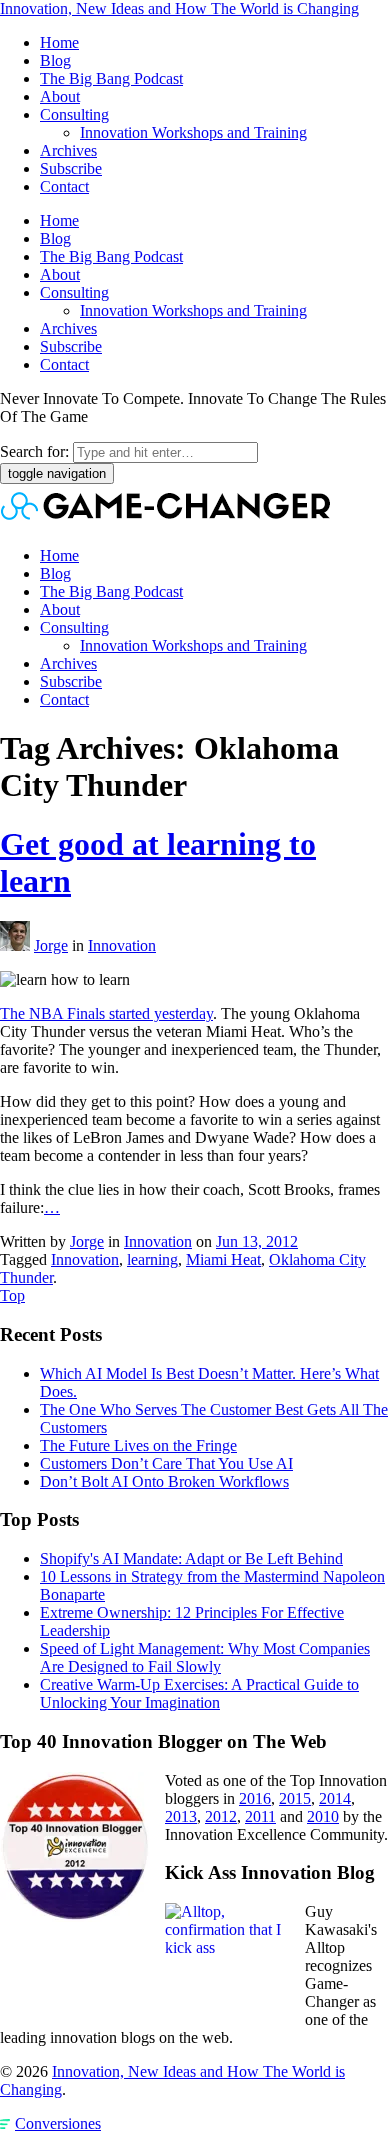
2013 (181, 1816)
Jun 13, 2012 (257, 1241)
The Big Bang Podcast (111, 78)
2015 (295, 1798)
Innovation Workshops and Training (193, 132)
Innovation (122, 945)
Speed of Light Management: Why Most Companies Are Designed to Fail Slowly (205, 1657)
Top (12, 1295)
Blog (55, 60)
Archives (68, 150)
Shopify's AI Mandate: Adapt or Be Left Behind (191, 1558)
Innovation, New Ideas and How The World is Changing (179, 8)
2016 (255, 1798)
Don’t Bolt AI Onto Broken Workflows (164, 1481)
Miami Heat (223, 1259)
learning (152, 1259)
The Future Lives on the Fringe (138, 1445)
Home (59, 42)
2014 (335, 1798)
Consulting (74, 114)
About (60, 96)
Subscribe (71, 168)
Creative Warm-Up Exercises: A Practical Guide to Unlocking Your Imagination (199, 1693)
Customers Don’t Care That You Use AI (166, 1463)
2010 (323, 1816)
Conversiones (58, 2123)
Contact (64, 186)
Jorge (51, 945)
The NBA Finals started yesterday (106, 1013)
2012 (221, 1816)
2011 (260, 1816)
